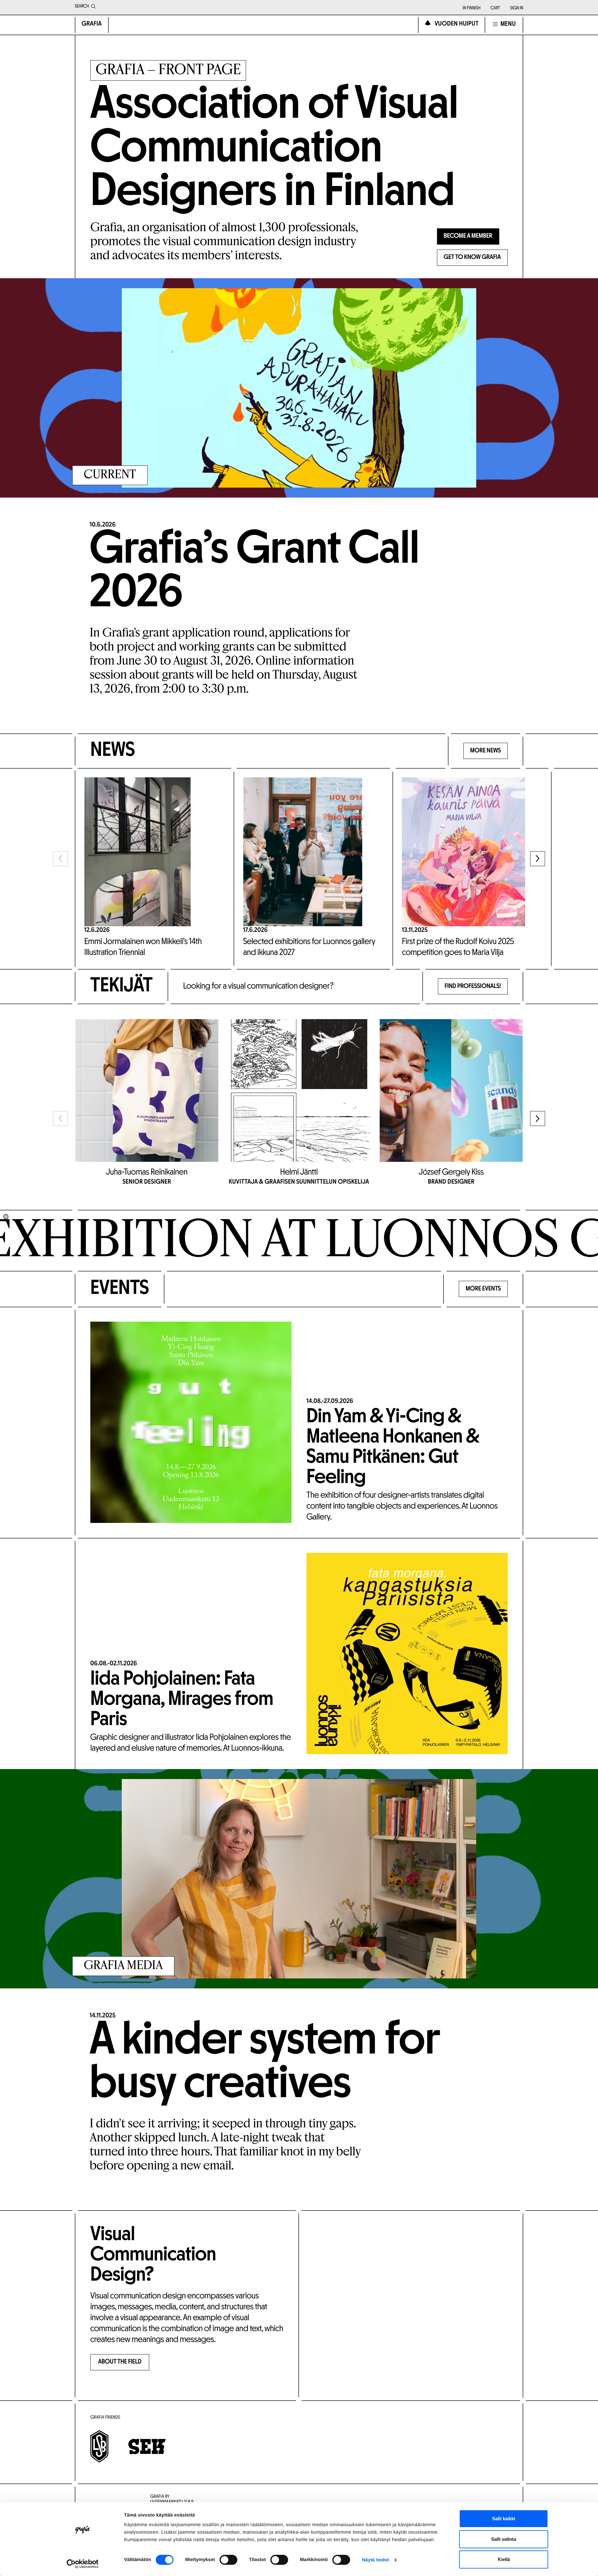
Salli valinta (504, 2539)
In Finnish (471, 8)
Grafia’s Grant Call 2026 (254, 573)
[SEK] (147, 2447)
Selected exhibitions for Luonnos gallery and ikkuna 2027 (309, 947)
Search (82, 6)
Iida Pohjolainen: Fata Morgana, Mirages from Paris (182, 1700)
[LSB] (99, 2446)
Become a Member (468, 236)
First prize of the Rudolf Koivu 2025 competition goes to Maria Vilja (458, 947)
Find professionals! (473, 987)
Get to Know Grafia (472, 258)
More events (483, 1289)
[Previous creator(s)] (60, 1119)
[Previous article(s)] (60, 859)
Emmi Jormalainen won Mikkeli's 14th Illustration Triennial (143, 947)
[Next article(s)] (538, 859)
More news (486, 751)
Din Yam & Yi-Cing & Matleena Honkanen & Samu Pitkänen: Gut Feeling (393, 1448)
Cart (495, 8)
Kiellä (504, 2559)
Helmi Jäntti (299, 1172)
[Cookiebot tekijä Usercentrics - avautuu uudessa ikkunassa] (83, 2564)
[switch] (228, 2560)
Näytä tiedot (375, 2560)
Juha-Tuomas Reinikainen (147, 1172)
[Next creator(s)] (538, 1119)
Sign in (517, 8)
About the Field (120, 2362)
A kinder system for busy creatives (265, 2064)
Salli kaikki (504, 2519)
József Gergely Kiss (451, 1172)
